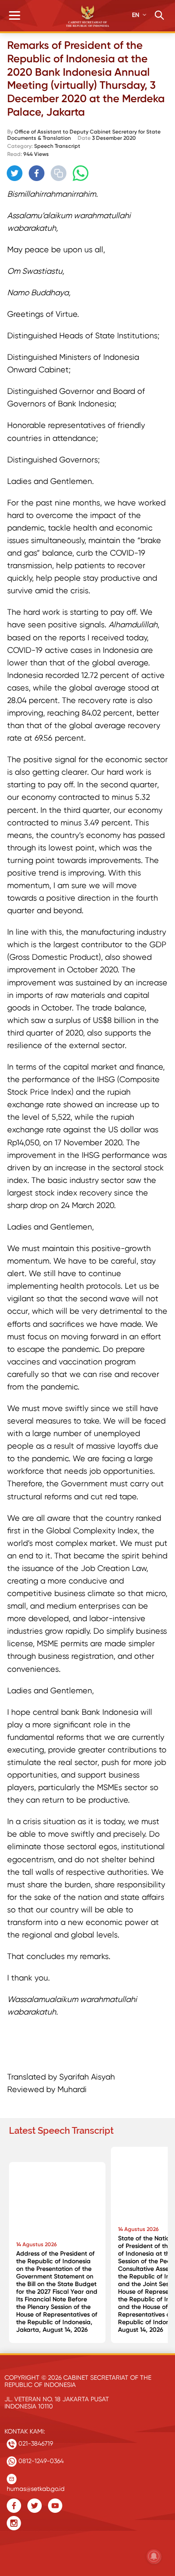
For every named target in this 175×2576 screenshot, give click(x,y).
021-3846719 (35, 2443)
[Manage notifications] (154, 2556)
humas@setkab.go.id (36, 2487)
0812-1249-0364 (40, 2461)
